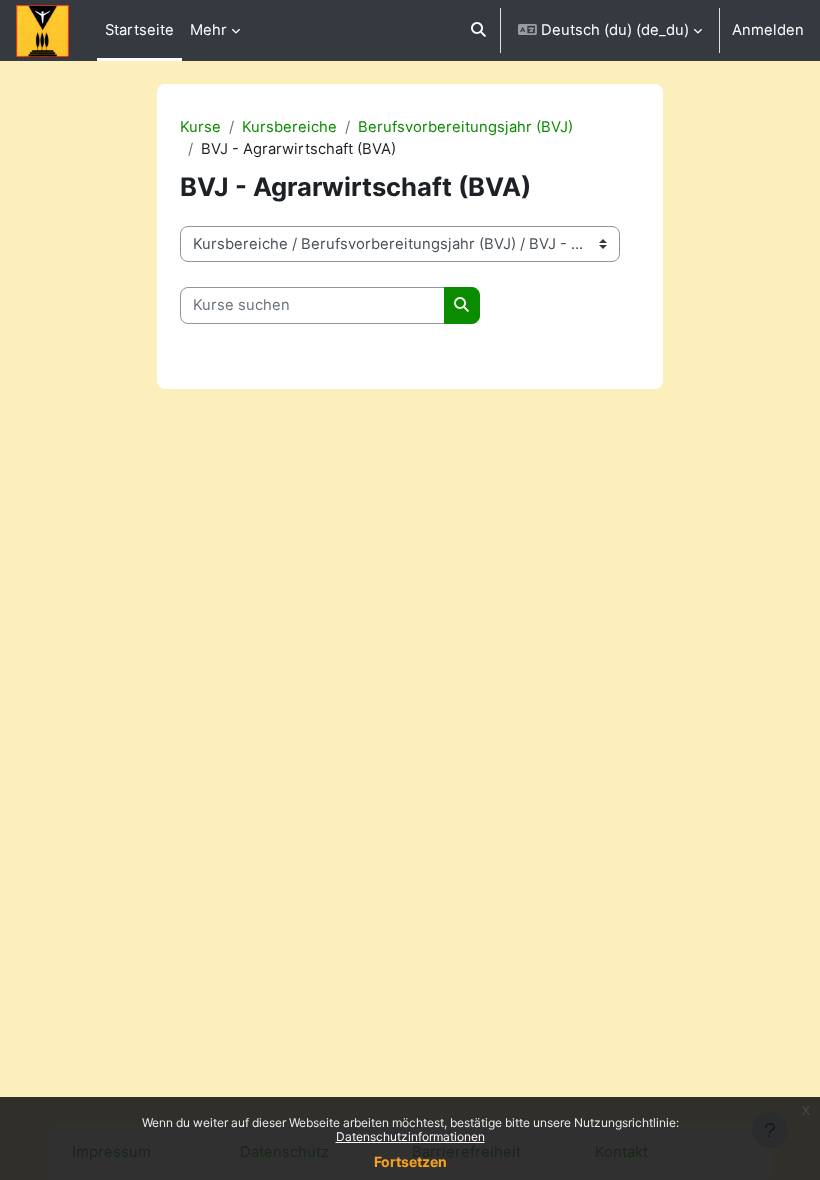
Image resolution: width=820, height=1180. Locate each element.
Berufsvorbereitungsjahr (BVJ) (465, 127)
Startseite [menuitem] (139, 30)
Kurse (200, 127)
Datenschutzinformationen (410, 1136)
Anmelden (768, 30)
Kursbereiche (289, 127)
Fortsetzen (410, 1161)
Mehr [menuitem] (208, 30)
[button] (478, 30)
